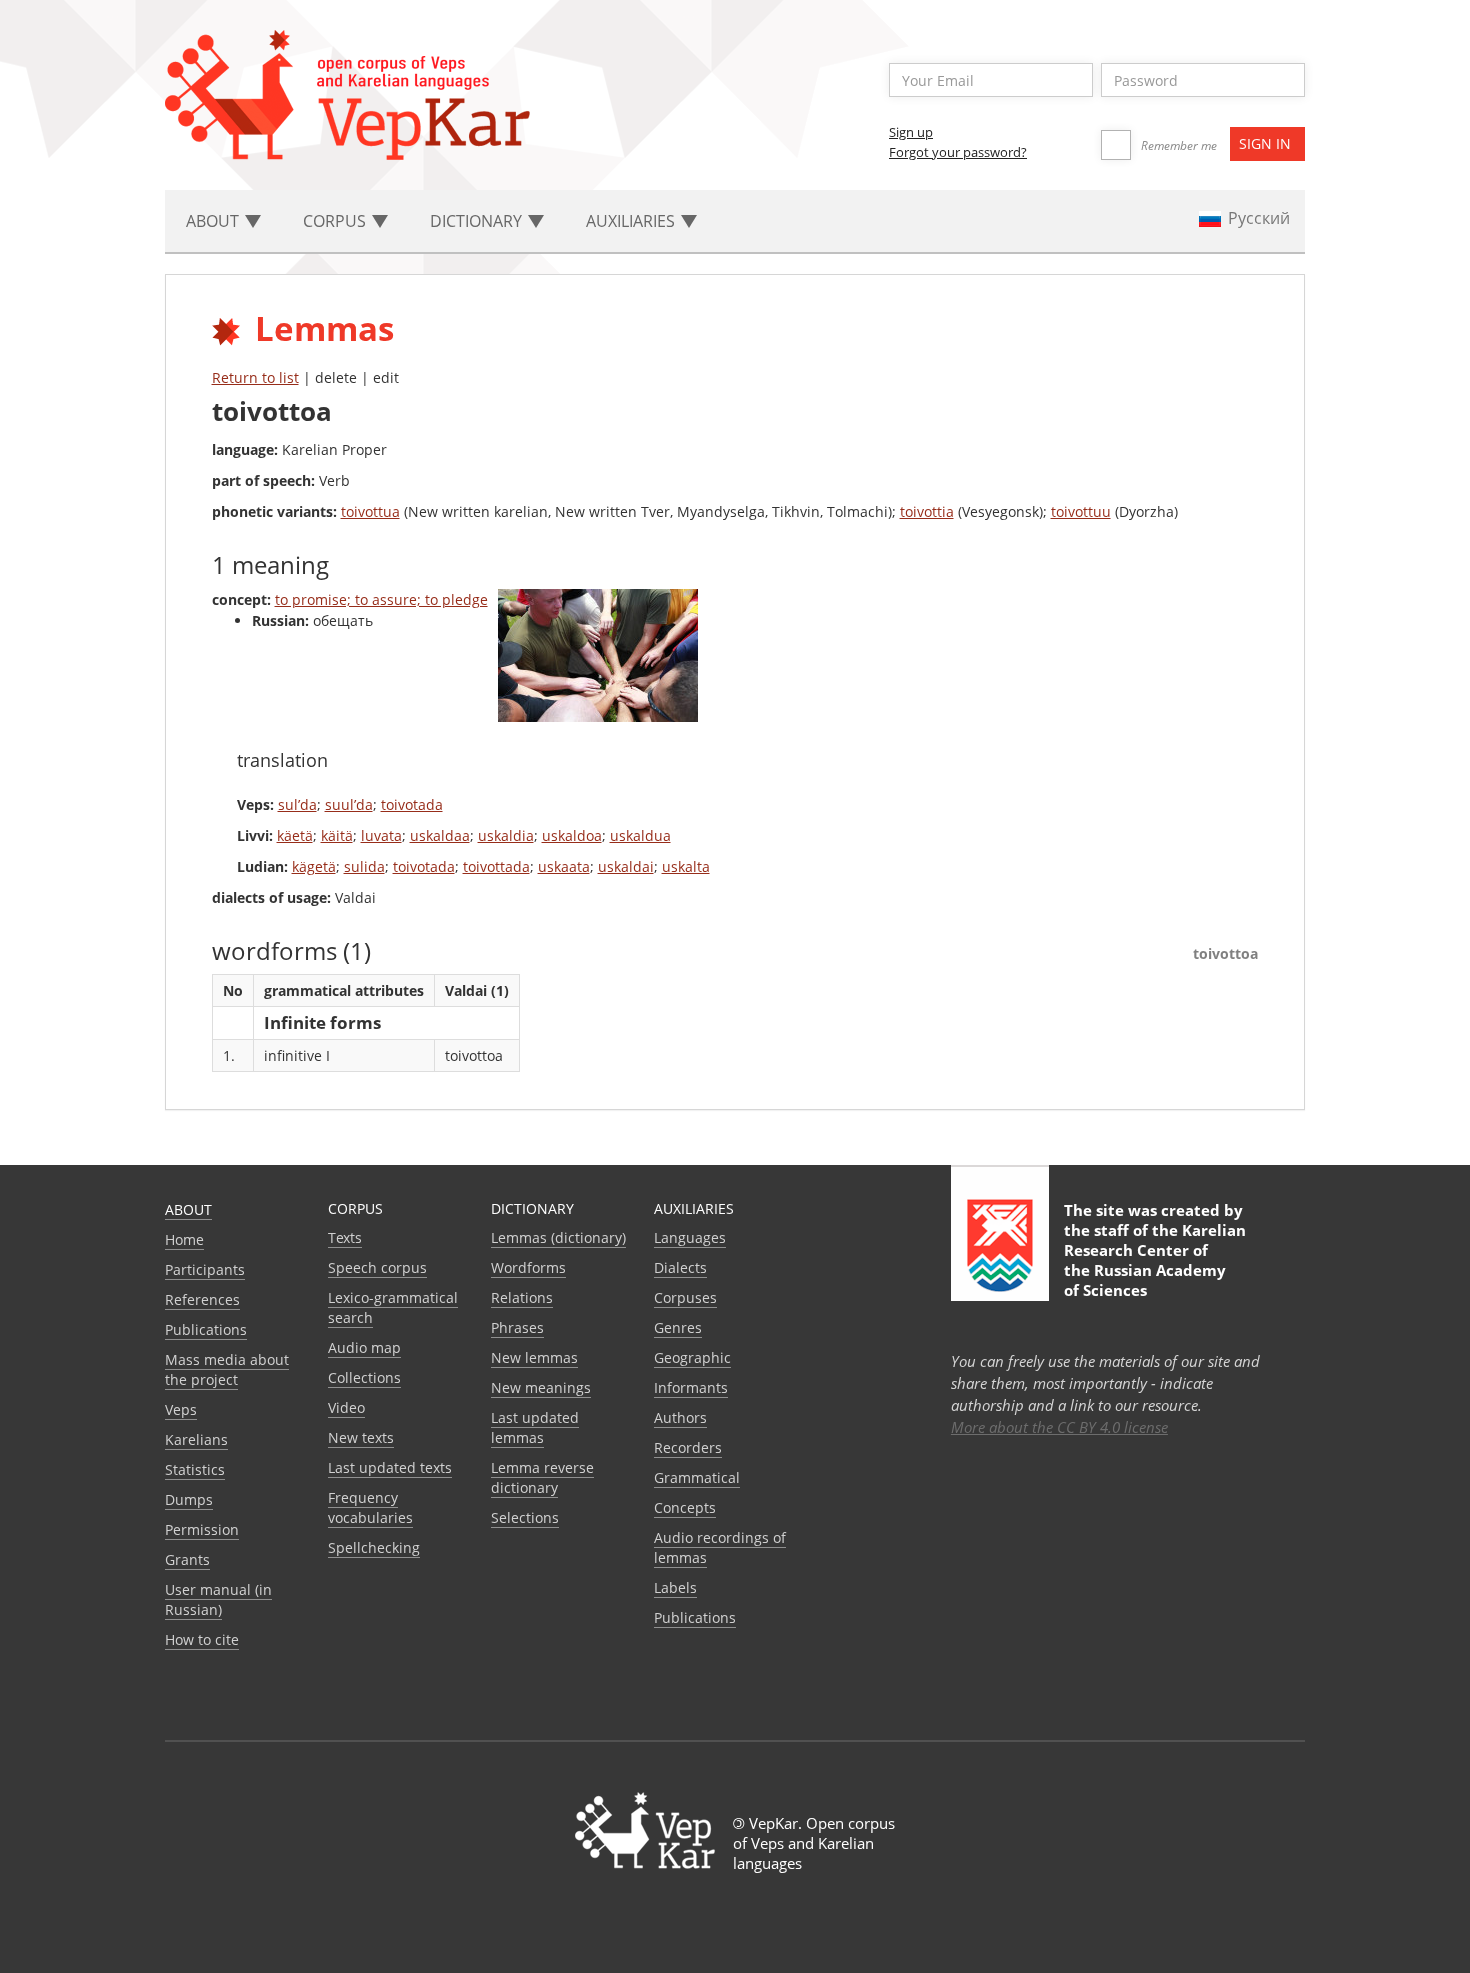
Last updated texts (390, 1467)
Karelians (196, 1439)
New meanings (541, 1387)
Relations (522, 1297)
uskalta (686, 866)
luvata (381, 835)
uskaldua (640, 835)
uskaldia (506, 835)
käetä (295, 835)
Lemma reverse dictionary (542, 1477)
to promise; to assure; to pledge (381, 599)
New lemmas (534, 1357)
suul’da (349, 804)
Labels (675, 1587)
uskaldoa (572, 835)
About (188, 1209)
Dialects (680, 1267)
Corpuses (685, 1297)
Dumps (189, 1499)
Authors (680, 1417)
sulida (364, 866)
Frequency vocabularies (370, 1507)
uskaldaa (440, 835)
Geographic (692, 1357)
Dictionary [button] (478, 221)
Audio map (364, 1347)
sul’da (297, 804)
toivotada (412, 804)
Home (184, 1239)
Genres (678, 1327)
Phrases (517, 1327)
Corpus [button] (336, 221)
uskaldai (626, 866)
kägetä (314, 866)
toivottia (927, 511)
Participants (205, 1269)
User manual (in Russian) (218, 1599)
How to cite (202, 1639)
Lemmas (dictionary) (558, 1237)
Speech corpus (377, 1267)
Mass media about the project (227, 1369)
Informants (691, 1387)
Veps (181, 1409)
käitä (337, 835)
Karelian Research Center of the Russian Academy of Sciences (1155, 1260)
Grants (187, 1559)
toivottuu (1081, 511)
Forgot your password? (958, 152)
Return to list (255, 377)
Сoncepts (685, 1507)
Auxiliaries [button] (632, 221)
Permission (202, 1529)
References (202, 1299)
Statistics (195, 1469)
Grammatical (697, 1477)
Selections (525, 1517)
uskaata (564, 866)
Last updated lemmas (535, 1427)
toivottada (496, 866)
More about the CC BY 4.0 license (1059, 1427)
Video (346, 1407)
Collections (364, 1377)
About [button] (214, 221)
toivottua (370, 511)
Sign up (911, 132)
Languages (690, 1237)
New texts (361, 1437)
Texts (345, 1237)
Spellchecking (374, 1547)
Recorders (688, 1447)
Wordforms (528, 1267)
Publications (206, 1329)
